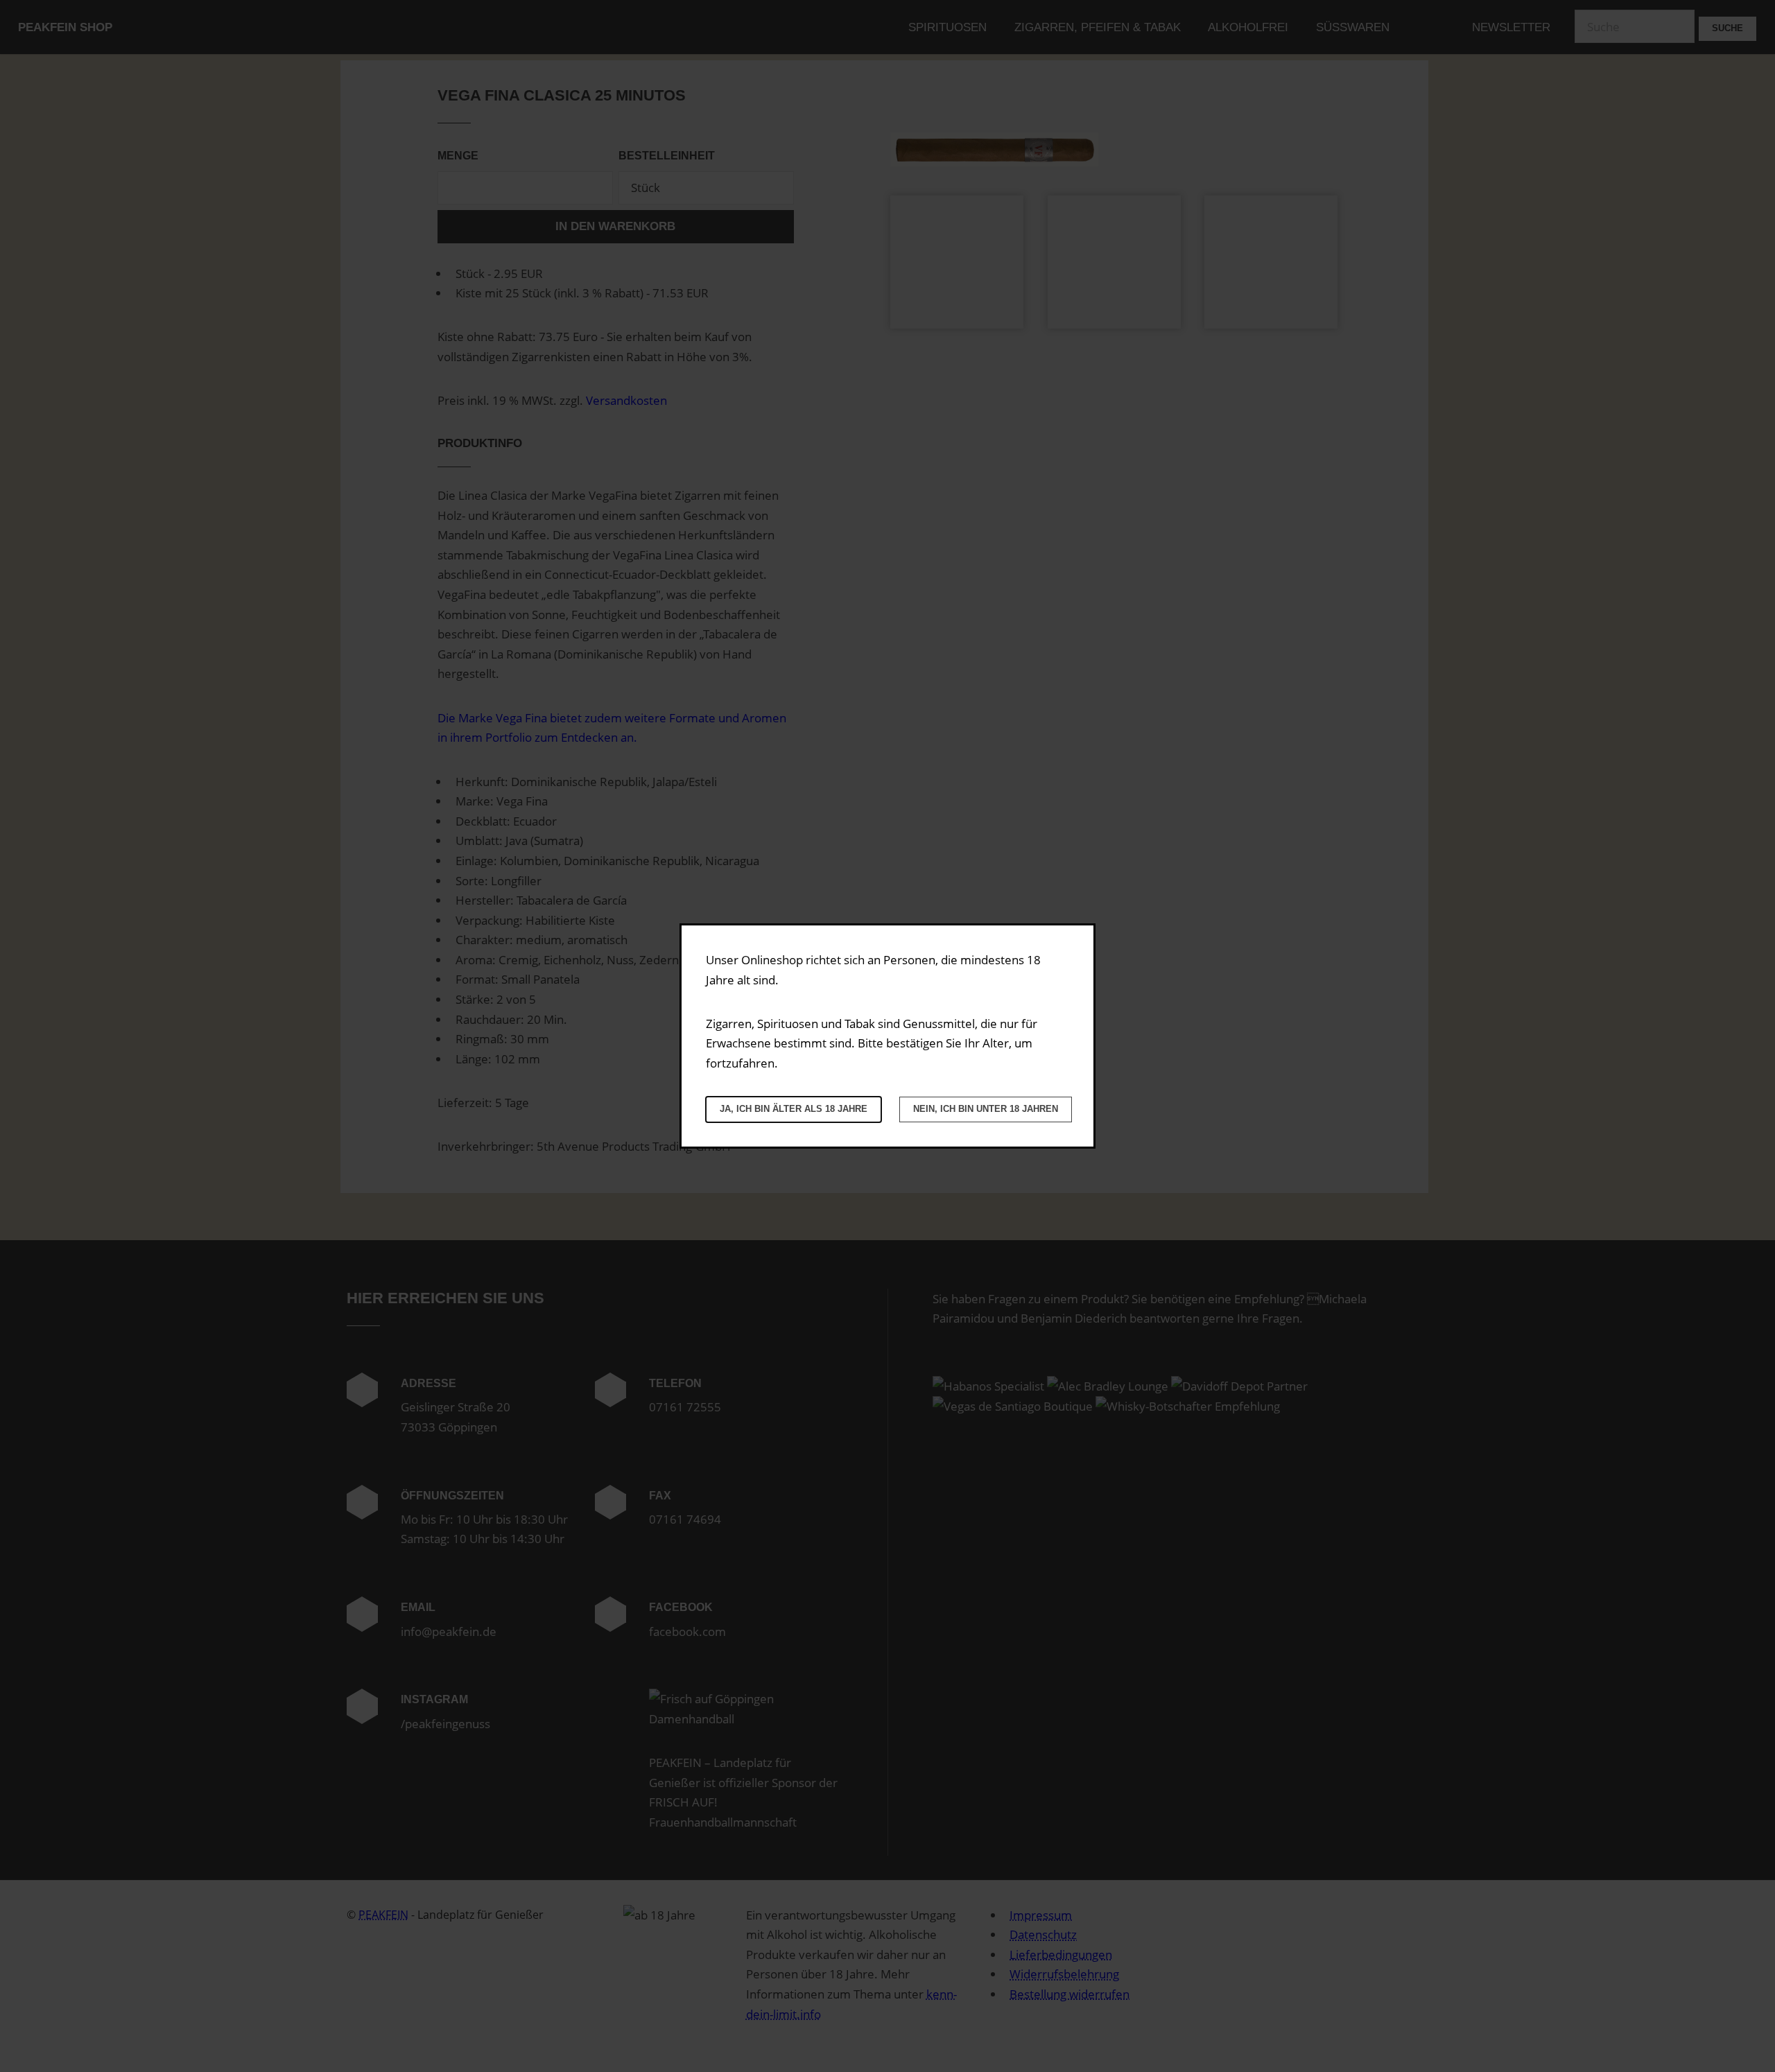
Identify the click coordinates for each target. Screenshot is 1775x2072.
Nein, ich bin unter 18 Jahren (986, 1109)
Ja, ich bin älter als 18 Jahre (794, 1109)
